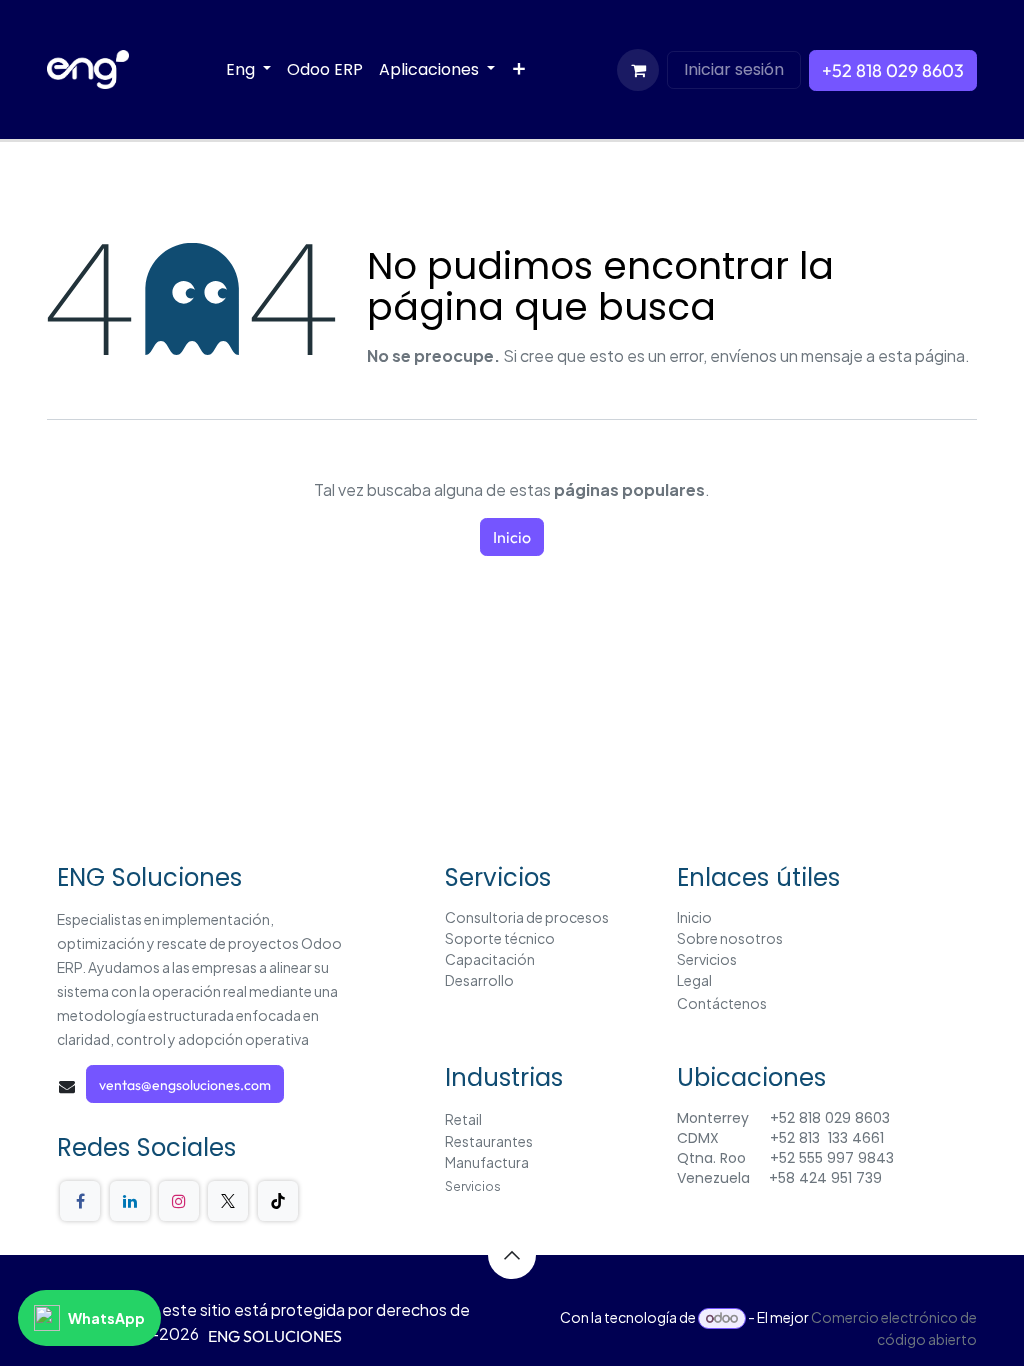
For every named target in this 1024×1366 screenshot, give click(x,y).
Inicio (512, 537)
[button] (512, 1255)
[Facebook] (80, 1201)
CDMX (700, 1138)
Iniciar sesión (734, 69)
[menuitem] (248, 70)
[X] (228, 1201)
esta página (921, 355)
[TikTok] (278, 1201)
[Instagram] (179, 1201)
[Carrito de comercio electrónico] (638, 70)
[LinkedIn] (130, 1201)
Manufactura (487, 1162)
